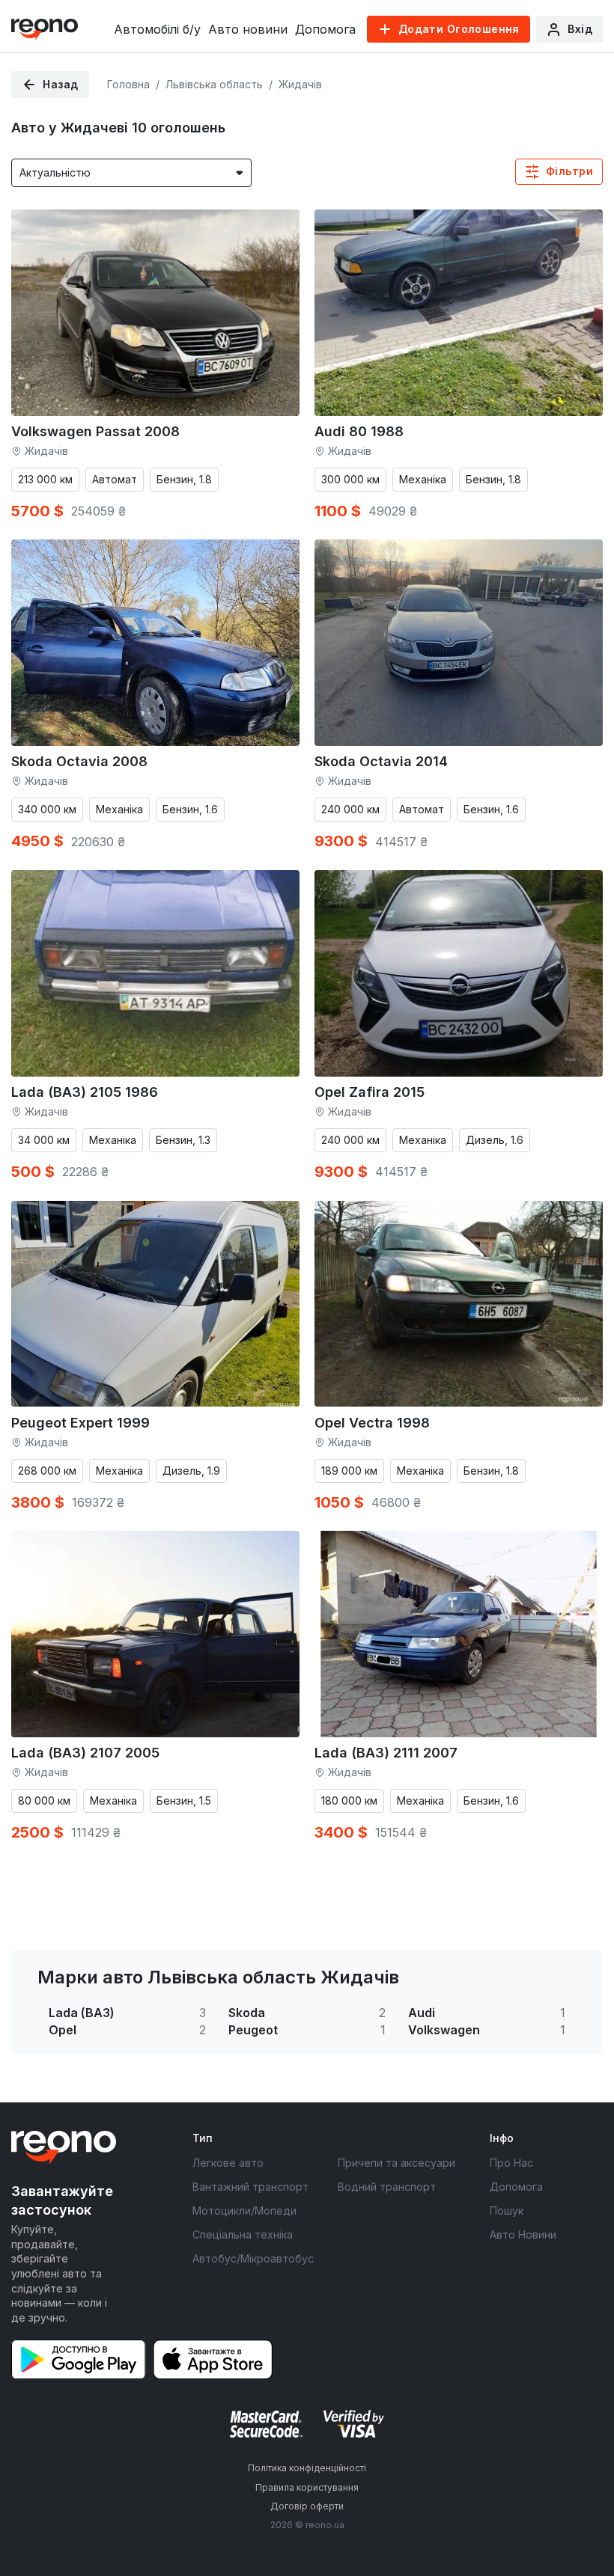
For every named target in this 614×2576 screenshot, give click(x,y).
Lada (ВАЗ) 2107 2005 (85, 1753)
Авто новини (248, 29)
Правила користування (307, 2487)
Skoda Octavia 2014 (381, 761)
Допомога (325, 29)
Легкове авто (228, 2163)
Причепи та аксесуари (396, 2163)
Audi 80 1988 (359, 431)
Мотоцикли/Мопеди (244, 2211)
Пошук (507, 2211)
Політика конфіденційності (307, 2468)
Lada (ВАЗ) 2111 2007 (386, 1753)
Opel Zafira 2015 (370, 1092)
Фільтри (569, 171)
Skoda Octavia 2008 (79, 761)
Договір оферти (307, 2506)
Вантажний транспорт (250, 2187)
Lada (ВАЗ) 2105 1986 (85, 1092)
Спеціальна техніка (243, 2234)
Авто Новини (523, 2234)
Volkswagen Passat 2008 (95, 431)
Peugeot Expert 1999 (80, 1423)
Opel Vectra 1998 (372, 1423)
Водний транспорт (387, 2187)
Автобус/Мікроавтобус (253, 2258)
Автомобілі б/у (157, 29)
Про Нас (511, 2163)
